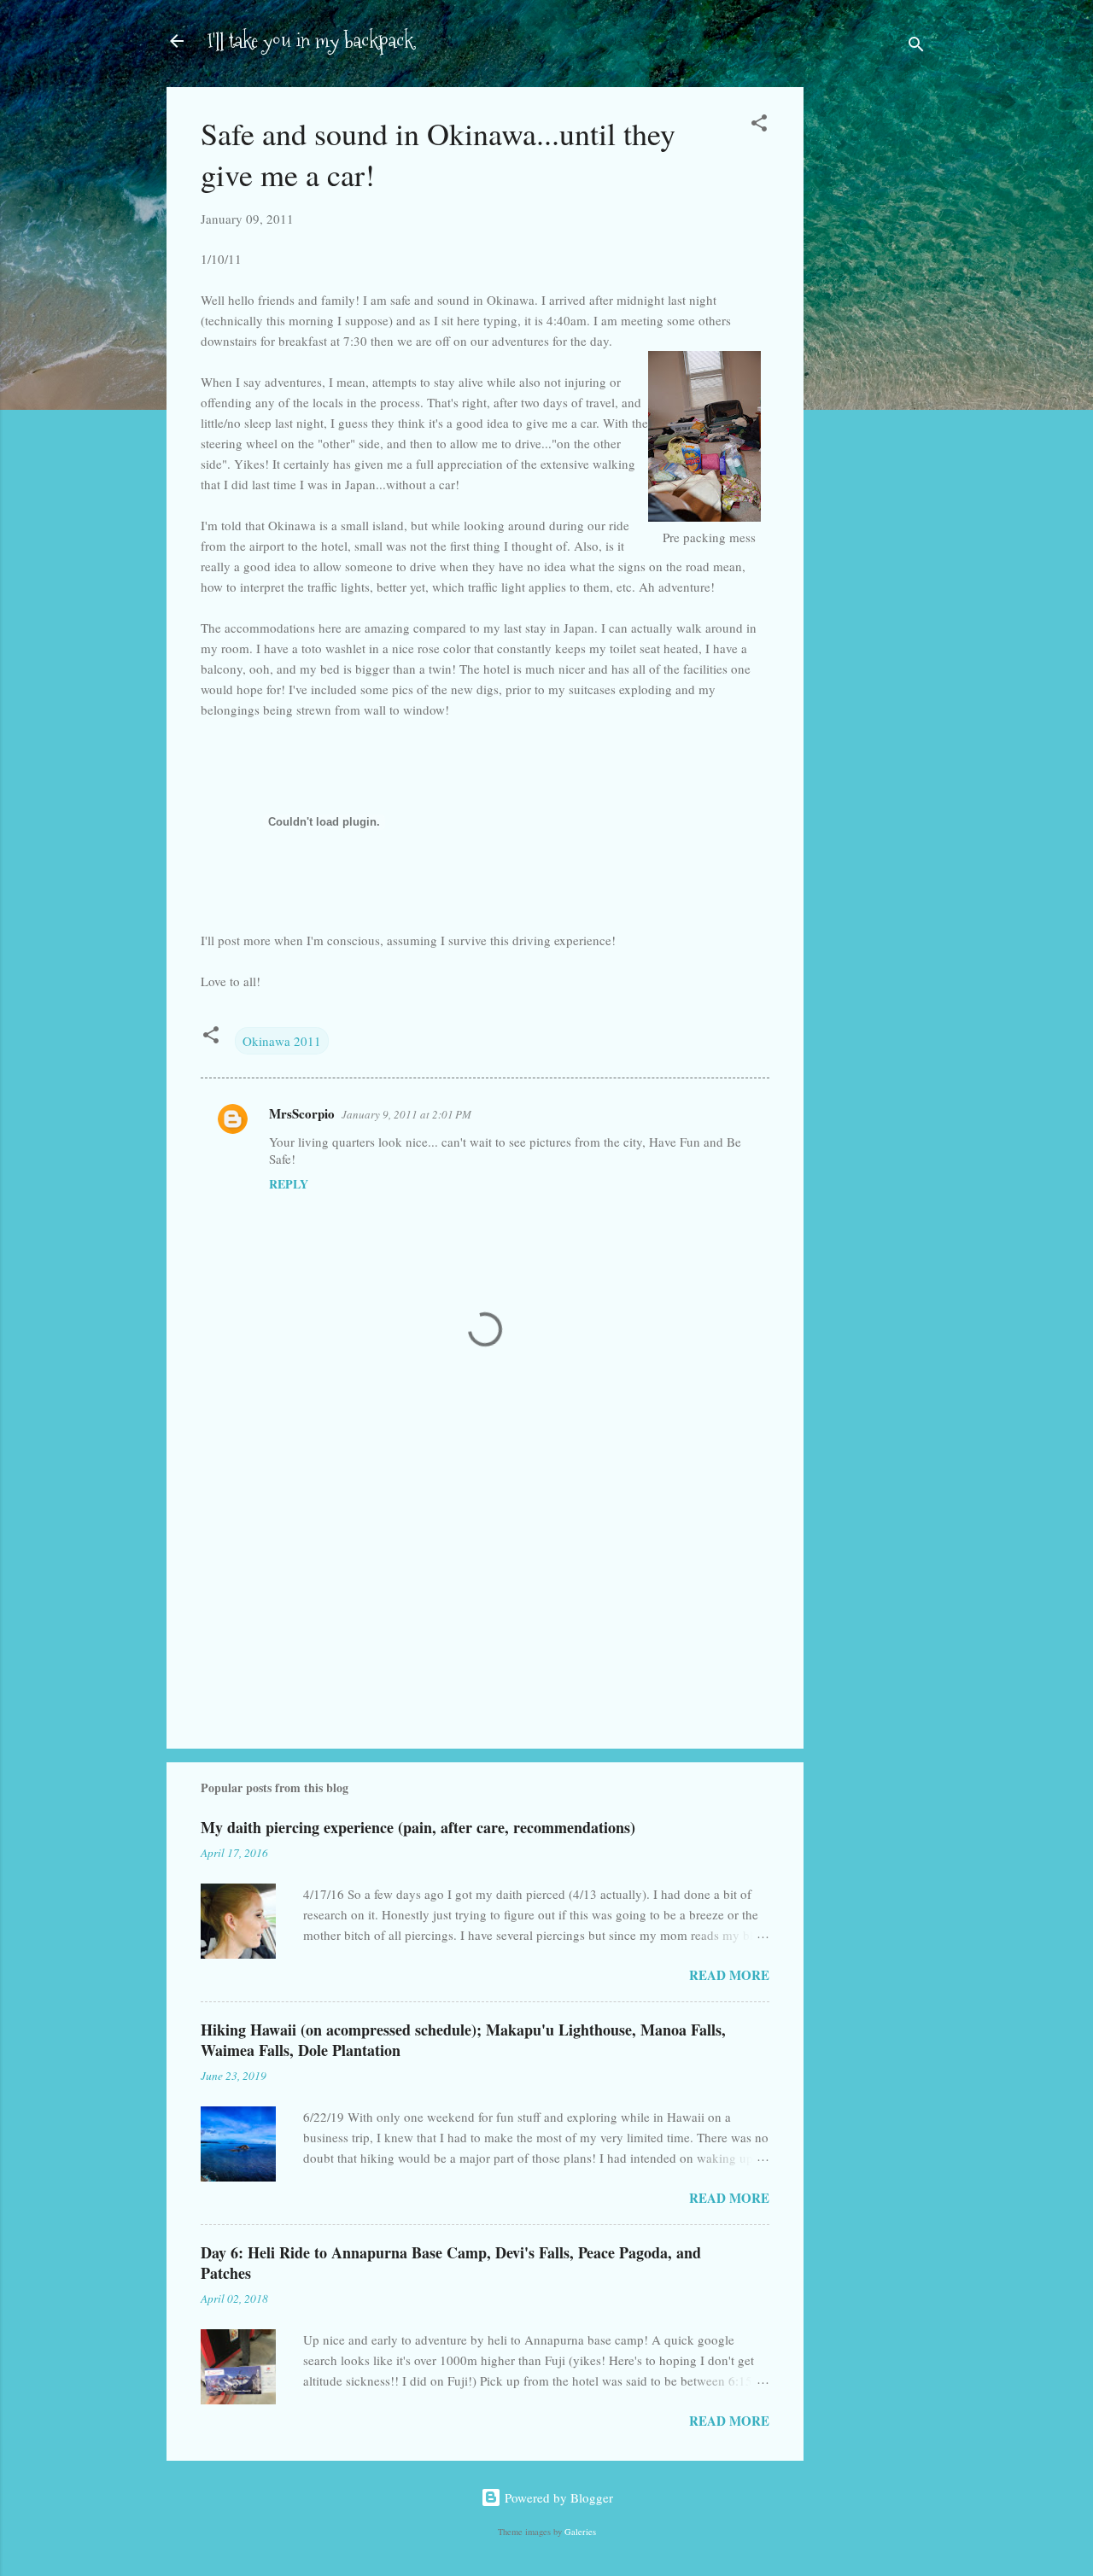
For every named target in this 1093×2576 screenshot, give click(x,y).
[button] (759, 126)
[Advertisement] (872, 357)
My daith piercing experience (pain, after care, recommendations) (418, 1827)
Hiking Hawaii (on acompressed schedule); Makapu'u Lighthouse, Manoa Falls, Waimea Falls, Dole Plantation (463, 2040)
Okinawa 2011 (282, 1041)
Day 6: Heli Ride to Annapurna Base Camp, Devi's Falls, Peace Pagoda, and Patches (451, 2263)
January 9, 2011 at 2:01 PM (406, 1114)
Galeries (580, 2532)
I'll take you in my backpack (310, 41)
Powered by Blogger (557, 2497)
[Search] (916, 47)
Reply (289, 1184)
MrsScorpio (302, 1113)
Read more (729, 1975)
